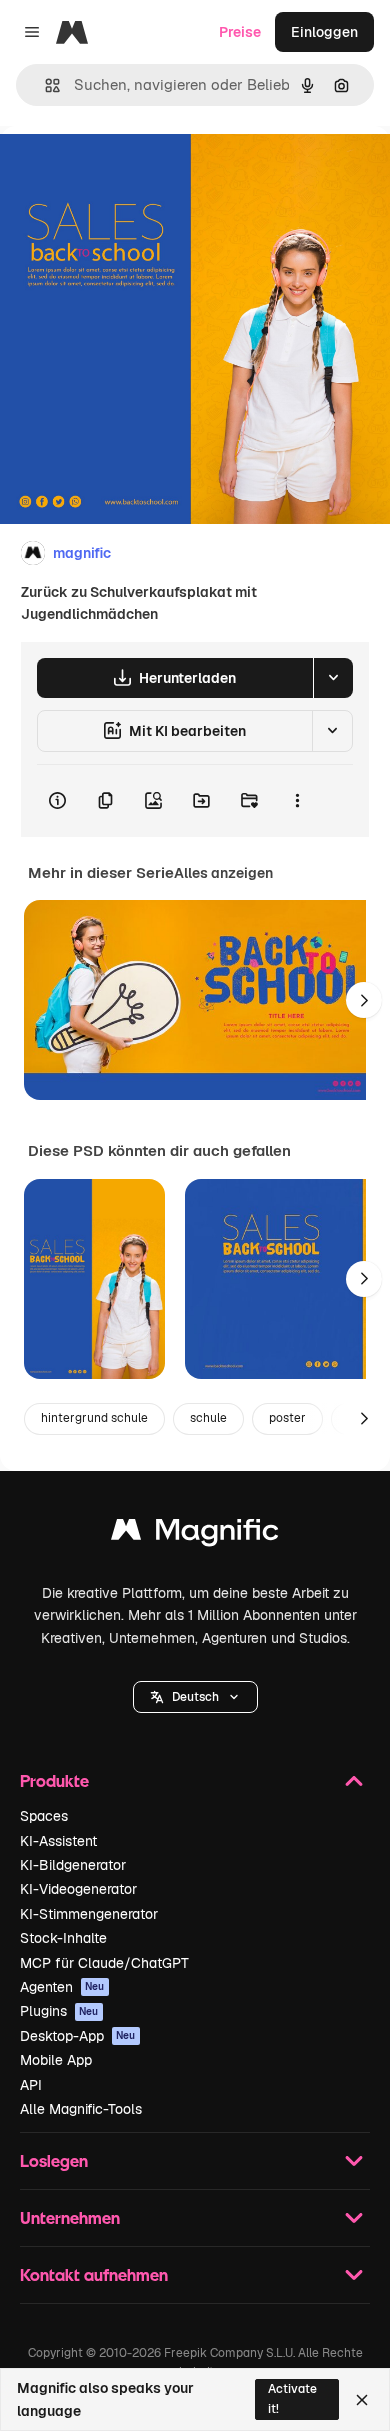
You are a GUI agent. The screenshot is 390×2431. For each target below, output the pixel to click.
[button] (195, 1697)
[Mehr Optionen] (297, 801)
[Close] (362, 2400)
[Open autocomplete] (44, 85)
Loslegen (54, 2160)
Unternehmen (70, 2217)
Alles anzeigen (223, 873)
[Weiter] (364, 1000)
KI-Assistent (58, 1841)
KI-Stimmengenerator (89, 1914)
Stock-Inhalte (63, 1938)
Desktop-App (78, 2036)
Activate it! (292, 2398)
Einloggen (324, 32)
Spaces (44, 1816)
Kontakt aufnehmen (94, 2274)
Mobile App (56, 2060)
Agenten (62, 1987)
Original (128, 171)
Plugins (59, 2011)
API (31, 2085)
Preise (240, 32)
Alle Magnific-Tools (81, 2109)
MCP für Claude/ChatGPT (104, 1963)
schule (208, 1418)
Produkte (54, 1780)
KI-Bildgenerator (73, 1865)
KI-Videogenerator (78, 1889)
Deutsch (195, 1697)
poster (287, 1418)
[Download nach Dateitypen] (333, 678)
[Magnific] (195, 1534)
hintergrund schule (94, 1418)
